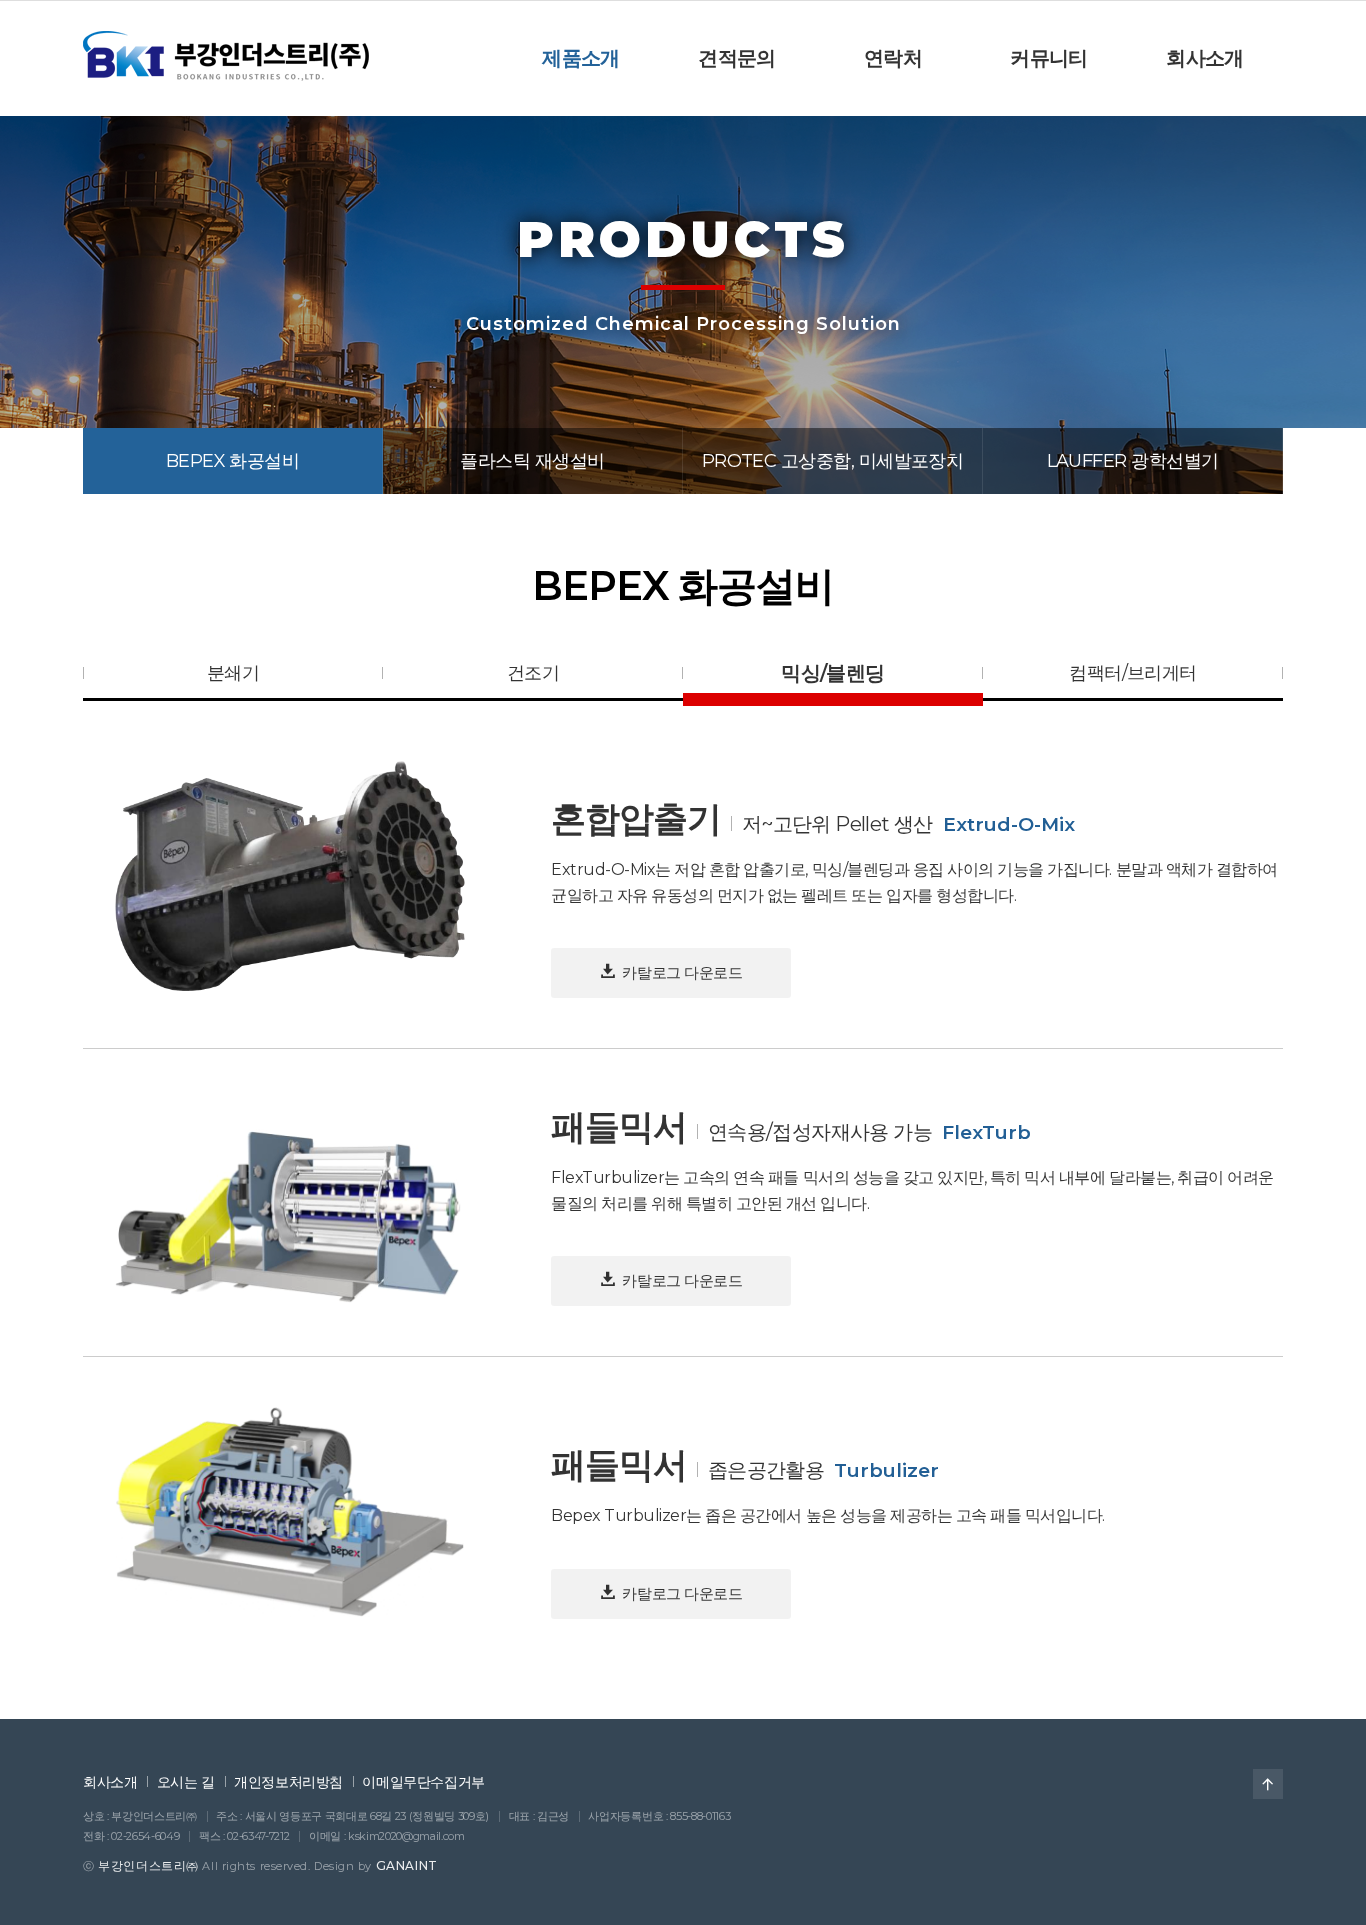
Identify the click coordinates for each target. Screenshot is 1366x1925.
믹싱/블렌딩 (832, 673)
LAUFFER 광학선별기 (1133, 461)
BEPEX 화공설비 (233, 461)
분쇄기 (233, 673)
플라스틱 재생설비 (532, 461)
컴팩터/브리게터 (1133, 673)
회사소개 (110, 1782)
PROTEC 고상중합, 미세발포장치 (833, 461)
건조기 (533, 673)
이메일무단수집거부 (423, 1782)
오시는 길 (186, 1782)
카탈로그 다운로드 (681, 972)
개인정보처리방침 (288, 1782)
